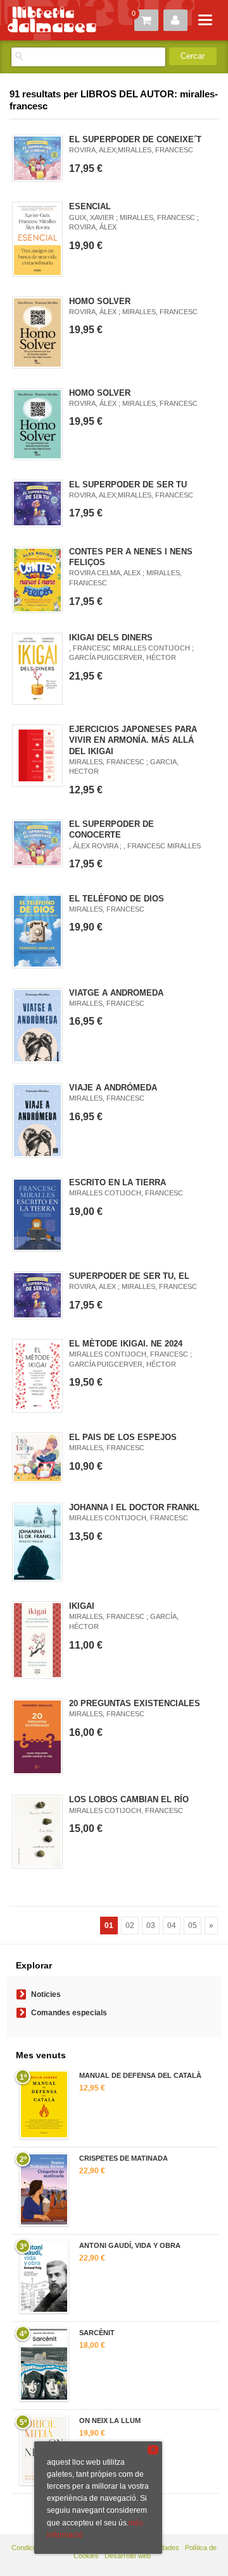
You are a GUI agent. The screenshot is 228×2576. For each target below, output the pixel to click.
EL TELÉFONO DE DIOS (117, 899)
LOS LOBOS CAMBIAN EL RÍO (129, 1799)
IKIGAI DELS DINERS (111, 638)
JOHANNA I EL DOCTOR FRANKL (134, 1507)
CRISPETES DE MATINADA (123, 2158)
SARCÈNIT (97, 2333)
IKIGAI (82, 1606)
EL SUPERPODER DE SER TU (128, 485)
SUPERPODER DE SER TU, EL (129, 1276)
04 (172, 1926)
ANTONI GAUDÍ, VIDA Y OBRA (130, 2245)
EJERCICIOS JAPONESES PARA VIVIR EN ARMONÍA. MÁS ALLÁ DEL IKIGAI (133, 740)
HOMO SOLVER (100, 301)
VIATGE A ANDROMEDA (116, 993)
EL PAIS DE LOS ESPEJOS (123, 1437)
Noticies (46, 1994)
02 (130, 1926)
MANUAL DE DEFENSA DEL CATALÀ (140, 2075)
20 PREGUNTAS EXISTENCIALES (135, 1703)
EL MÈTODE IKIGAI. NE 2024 (126, 1344)
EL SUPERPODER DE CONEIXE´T (135, 139)
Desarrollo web (128, 2556)
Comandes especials (69, 2013)
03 (151, 1926)
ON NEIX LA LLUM (110, 2420)
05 (193, 1926)
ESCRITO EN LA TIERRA (117, 1182)
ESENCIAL (90, 206)
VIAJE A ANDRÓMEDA (113, 1088)
